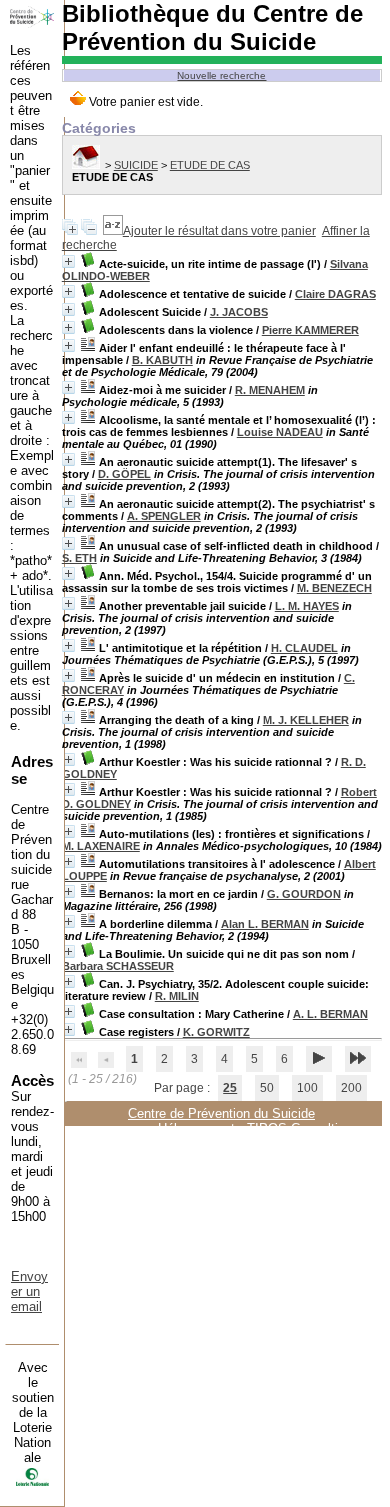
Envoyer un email (29, 1291)
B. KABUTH (162, 360)
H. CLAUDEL (304, 648)
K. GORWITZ (216, 1032)
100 (307, 1088)
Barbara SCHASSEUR (118, 966)
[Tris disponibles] (113, 231)
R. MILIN (177, 996)
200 (351, 1088)
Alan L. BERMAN (265, 924)
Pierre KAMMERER (310, 330)
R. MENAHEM (270, 390)
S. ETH (79, 558)
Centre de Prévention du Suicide (221, 1113)
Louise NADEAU (280, 432)
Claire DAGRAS (335, 294)
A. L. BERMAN (330, 1014)
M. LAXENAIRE (101, 846)
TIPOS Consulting (299, 1128)
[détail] (68, 261)
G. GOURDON (304, 894)
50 (267, 1088)
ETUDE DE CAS (210, 165)
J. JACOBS (239, 312)
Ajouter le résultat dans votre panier (219, 231)
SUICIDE (136, 165)
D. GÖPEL (124, 474)
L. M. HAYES (307, 606)
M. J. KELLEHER (306, 720)
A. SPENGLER (164, 516)
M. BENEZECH (334, 588)
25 (230, 1088)
